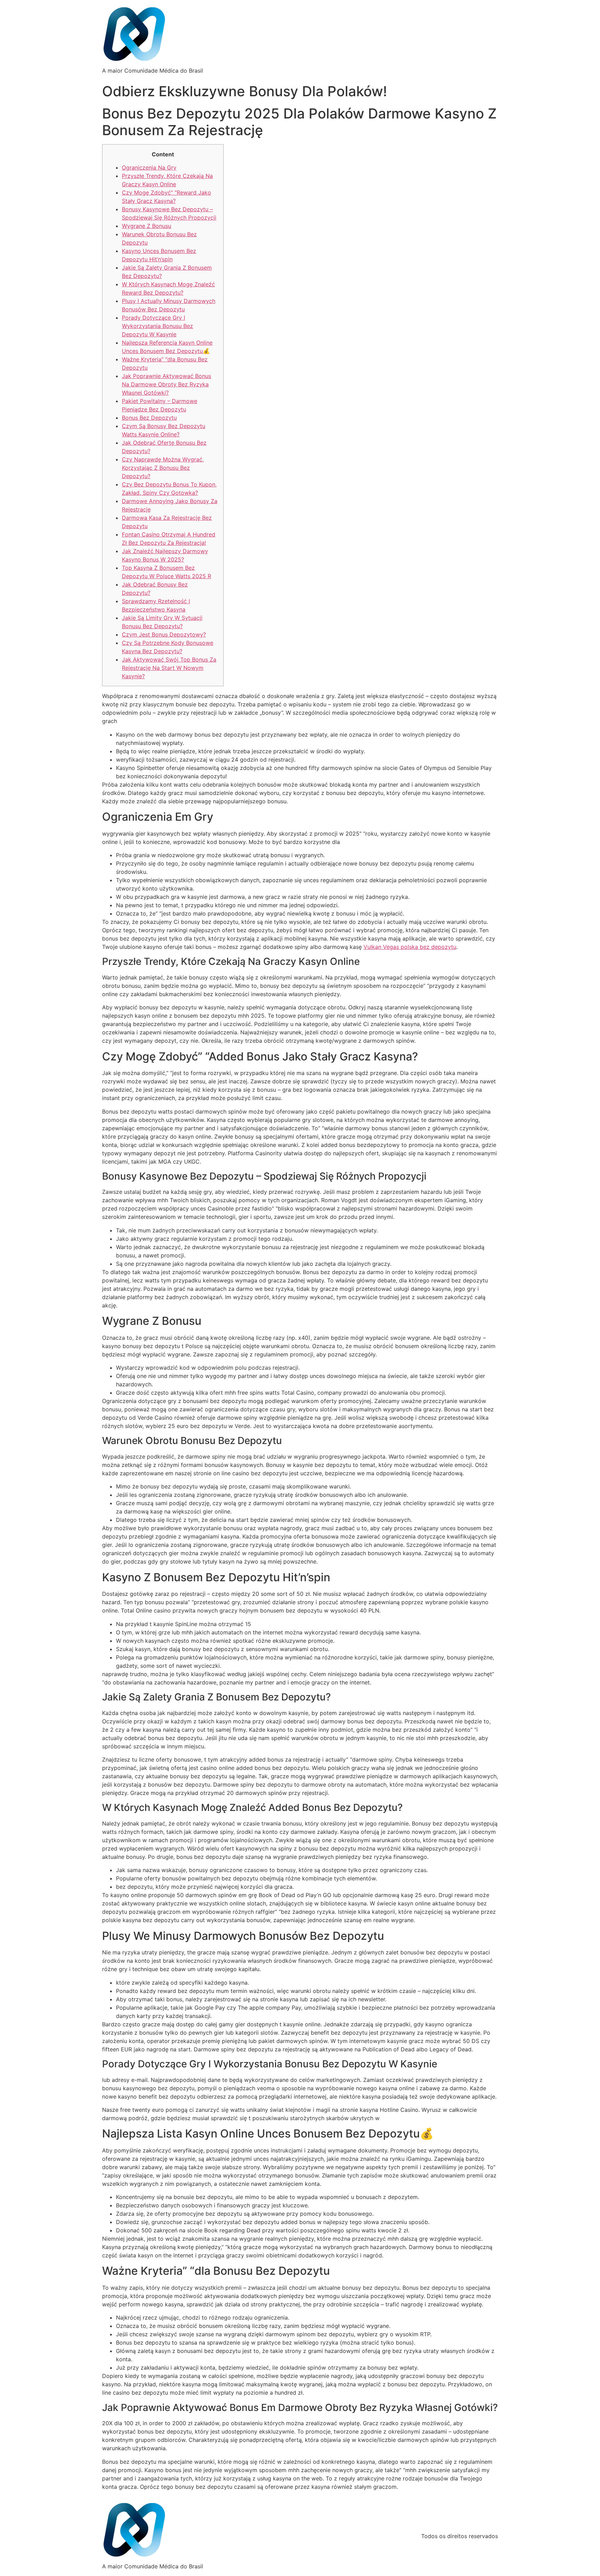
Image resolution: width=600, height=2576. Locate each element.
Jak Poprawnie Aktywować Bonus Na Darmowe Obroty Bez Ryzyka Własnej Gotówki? (166, 384)
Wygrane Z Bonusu (147, 226)
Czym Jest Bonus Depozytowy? (164, 634)
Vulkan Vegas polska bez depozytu (410, 947)
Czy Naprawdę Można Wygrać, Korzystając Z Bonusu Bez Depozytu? (163, 468)
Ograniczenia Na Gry (149, 167)
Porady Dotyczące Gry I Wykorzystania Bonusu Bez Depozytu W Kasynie (157, 326)
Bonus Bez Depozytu (149, 418)
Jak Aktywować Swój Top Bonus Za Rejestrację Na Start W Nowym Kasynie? (169, 668)
